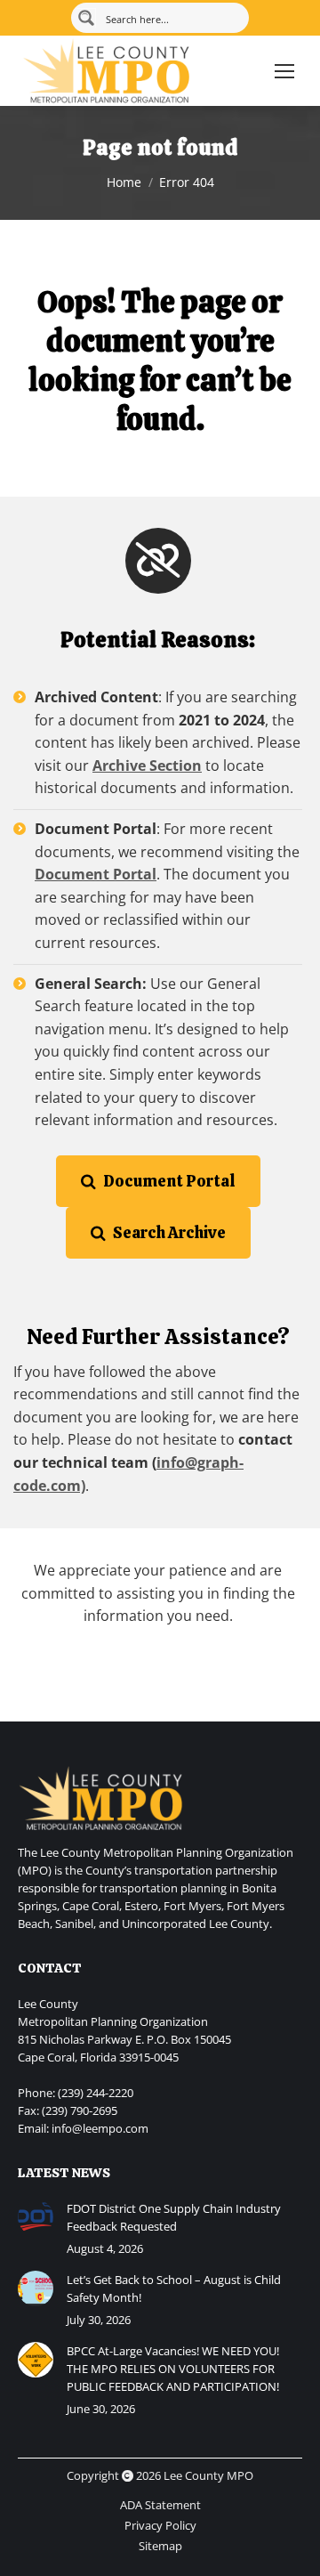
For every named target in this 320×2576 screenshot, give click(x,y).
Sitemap (160, 2546)
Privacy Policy (160, 2525)
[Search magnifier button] (86, 18)
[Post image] (36, 2217)
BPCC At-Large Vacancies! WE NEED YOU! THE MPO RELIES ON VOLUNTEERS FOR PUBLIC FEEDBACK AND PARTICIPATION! (173, 2369)
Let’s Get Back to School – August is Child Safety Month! (174, 2288)
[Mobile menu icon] (284, 71)
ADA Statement (160, 2505)
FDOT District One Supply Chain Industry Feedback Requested (174, 2217)
